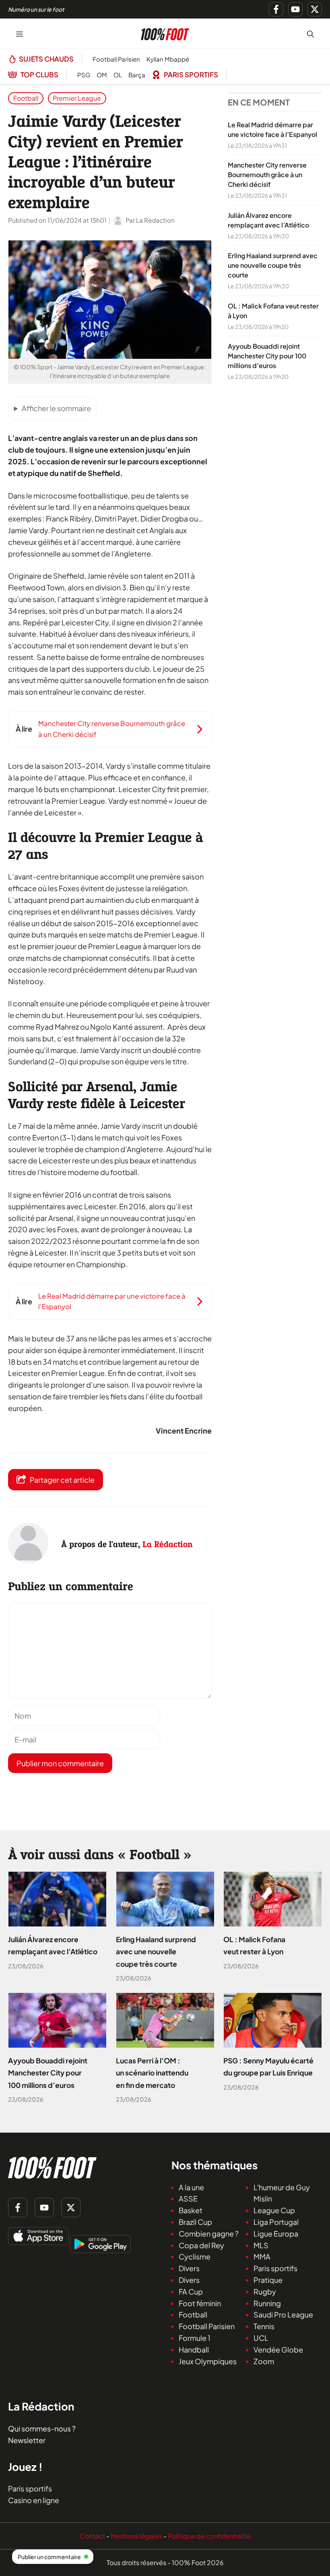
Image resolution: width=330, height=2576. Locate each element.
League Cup (274, 2211)
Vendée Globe (278, 2349)
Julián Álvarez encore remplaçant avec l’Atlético (53, 1945)
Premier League (77, 98)
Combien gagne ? (209, 2234)
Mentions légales (136, 2536)
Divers (189, 2269)
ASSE (188, 2199)
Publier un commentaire (49, 2557)
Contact (92, 2536)
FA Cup (191, 2292)
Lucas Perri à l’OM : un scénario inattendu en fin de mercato (152, 2073)
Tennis (264, 2327)
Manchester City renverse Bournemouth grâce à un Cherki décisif (267, 175)
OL (118, 75)
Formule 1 (195, 2338)
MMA (262, 2257)
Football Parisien (116, 59)
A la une (191, 2187)
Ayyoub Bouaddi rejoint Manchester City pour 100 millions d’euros (267, 356)
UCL (261, 2338)
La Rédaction (168, 1544)
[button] (310, 34)
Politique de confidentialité (209, 2536)
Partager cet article (62, 1480)
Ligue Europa (276, 2234)
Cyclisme (195, 2257)
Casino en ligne (34, 2500)
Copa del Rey (201, 2245)
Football (26, 98)
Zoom (264, 2361)
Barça (137, 75)
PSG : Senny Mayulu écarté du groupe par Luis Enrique (268, 2067)
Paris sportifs (275, 2269)
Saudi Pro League (283, 2315)
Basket (191, 2211)
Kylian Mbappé (168, 59)
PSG (84, 75)
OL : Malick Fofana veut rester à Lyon (254, 1945)
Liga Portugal (276, 2222)
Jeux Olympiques (208, 2361)
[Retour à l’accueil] (165, 33)
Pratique (268, 2280)
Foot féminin (200, 2303)
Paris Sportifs (191, 74)
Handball (194, 2349)
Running (267, 2303)
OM (102, 75)
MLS (261, 2245)
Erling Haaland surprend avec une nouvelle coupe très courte (273, 266)
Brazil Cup (195, 2222)
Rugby (265, 2292)
